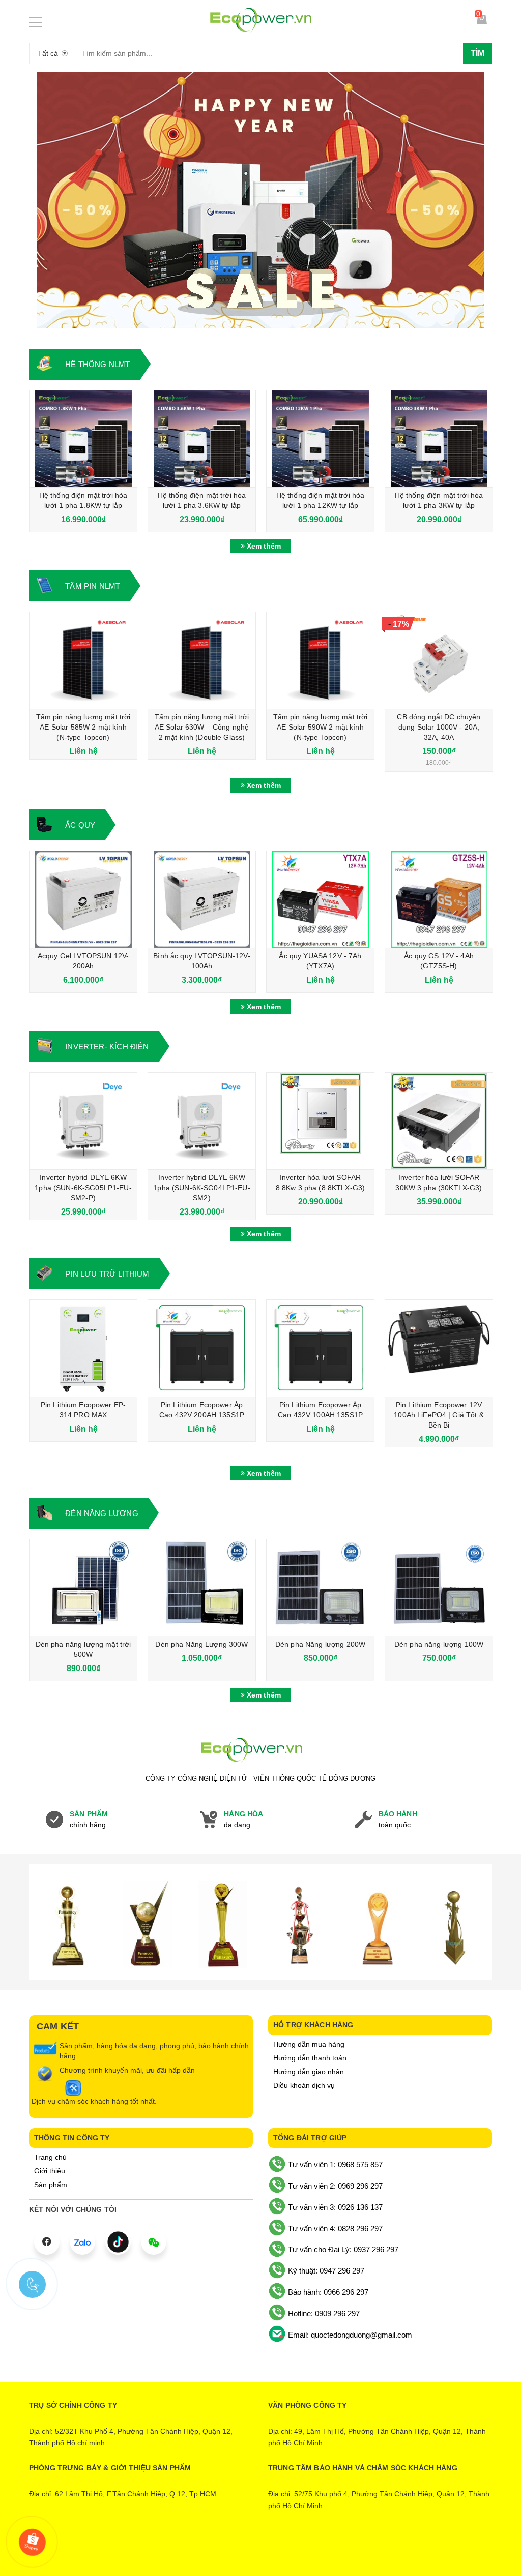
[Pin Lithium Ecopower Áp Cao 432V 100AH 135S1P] (320, 1348)
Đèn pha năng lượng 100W (439, 1644)
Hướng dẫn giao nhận (309, 2072)
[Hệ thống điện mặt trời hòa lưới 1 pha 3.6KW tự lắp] (202, 439)
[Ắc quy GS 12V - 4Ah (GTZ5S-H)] (439, 899)
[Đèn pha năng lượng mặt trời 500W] (83, 1588)
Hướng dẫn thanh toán (310, 2058)
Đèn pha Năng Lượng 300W (201, 1644)
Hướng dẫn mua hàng (309, 2044)
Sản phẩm (51, 2185)
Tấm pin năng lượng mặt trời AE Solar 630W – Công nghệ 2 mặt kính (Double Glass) (202, 727)
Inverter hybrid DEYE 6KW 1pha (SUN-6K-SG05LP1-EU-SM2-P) (83, 1188)
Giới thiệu (50, 2171)
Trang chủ (50, 2157)
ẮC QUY (80, 825)
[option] (260, 200)
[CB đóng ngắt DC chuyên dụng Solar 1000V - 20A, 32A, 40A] (439, 660)
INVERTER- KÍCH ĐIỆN (107, 1047)
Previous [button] (35, 200)
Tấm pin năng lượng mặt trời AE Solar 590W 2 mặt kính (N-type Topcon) (321, 727)
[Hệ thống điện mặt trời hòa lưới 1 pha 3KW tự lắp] (439, 439)
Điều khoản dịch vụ (304, 2085)
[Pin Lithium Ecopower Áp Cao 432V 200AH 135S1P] (202, 1348)
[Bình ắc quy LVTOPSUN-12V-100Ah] (202, 899)
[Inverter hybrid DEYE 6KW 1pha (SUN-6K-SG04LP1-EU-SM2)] (202, 1121)
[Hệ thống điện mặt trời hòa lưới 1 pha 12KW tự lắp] (320, 439)
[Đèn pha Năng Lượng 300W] (202, 1588)
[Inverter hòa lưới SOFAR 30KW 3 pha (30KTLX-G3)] (439, 1121)
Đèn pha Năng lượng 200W (320, 1644)
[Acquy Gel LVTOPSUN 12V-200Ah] (83, 899)
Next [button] (486, 200)
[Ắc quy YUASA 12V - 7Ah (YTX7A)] (320, 899)
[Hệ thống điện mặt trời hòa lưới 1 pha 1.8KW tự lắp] (83, 439)
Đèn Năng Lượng (102, 1513)
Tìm (477, 53)
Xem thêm (263, 546)
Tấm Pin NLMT (93, 586)
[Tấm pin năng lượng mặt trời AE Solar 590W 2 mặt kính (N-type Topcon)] (320, 660)
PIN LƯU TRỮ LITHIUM (107, 1274)
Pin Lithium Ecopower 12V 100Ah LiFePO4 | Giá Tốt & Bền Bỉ (439, 1415)
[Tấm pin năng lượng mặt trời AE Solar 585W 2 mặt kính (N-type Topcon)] (83, 660)
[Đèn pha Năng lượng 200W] (320, 1588)
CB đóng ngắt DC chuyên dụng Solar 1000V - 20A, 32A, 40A (439, 727)
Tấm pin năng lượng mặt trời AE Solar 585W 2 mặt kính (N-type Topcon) (83, 727)
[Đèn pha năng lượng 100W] (439, 1588)
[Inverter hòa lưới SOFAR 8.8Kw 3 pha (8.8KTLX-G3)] (320, 1121)
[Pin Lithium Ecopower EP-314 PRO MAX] (83, 1348)
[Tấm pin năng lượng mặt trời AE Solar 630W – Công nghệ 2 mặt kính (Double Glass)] (202, 660)
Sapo (302, 2552)
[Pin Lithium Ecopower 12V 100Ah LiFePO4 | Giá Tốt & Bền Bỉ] (439, 1348)
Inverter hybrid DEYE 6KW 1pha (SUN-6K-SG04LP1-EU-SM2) (201, 1188)
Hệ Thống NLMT (97, 364)
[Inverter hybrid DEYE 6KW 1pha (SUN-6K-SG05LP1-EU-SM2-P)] (83, 1121)
